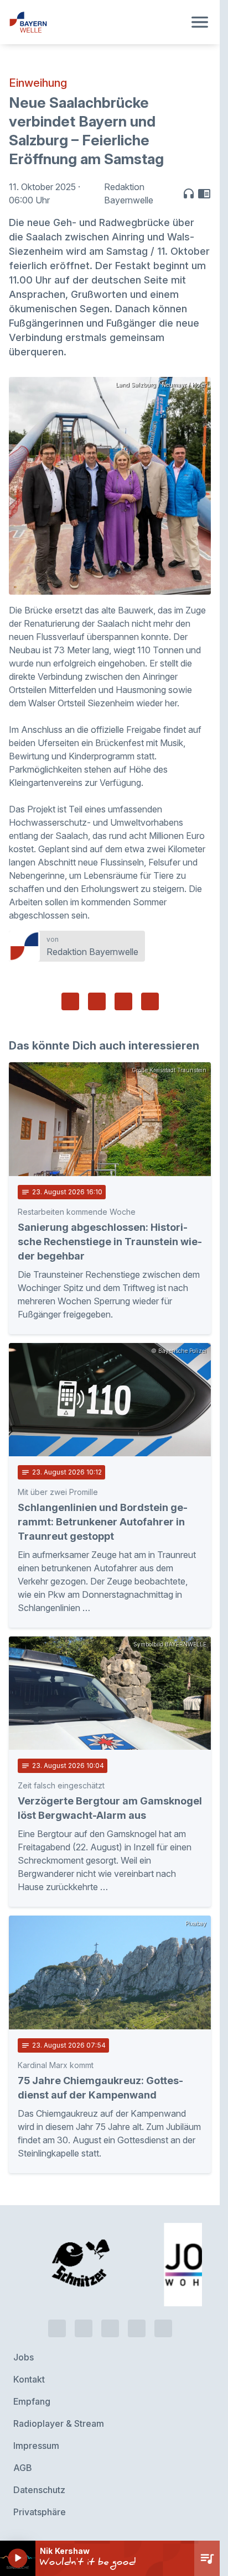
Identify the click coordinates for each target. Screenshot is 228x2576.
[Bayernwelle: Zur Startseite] (97, 22)
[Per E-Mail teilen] (150, 1001)
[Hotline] (57, 2328)
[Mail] (163, 2328)
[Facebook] (110, 2328)
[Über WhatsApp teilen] (123, 1001)
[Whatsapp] (84, 2328)
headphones (189, 193)
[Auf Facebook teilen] (70, 1001)
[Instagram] (137, 2328)
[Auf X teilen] (97, 1001)
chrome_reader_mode (204, 193)
